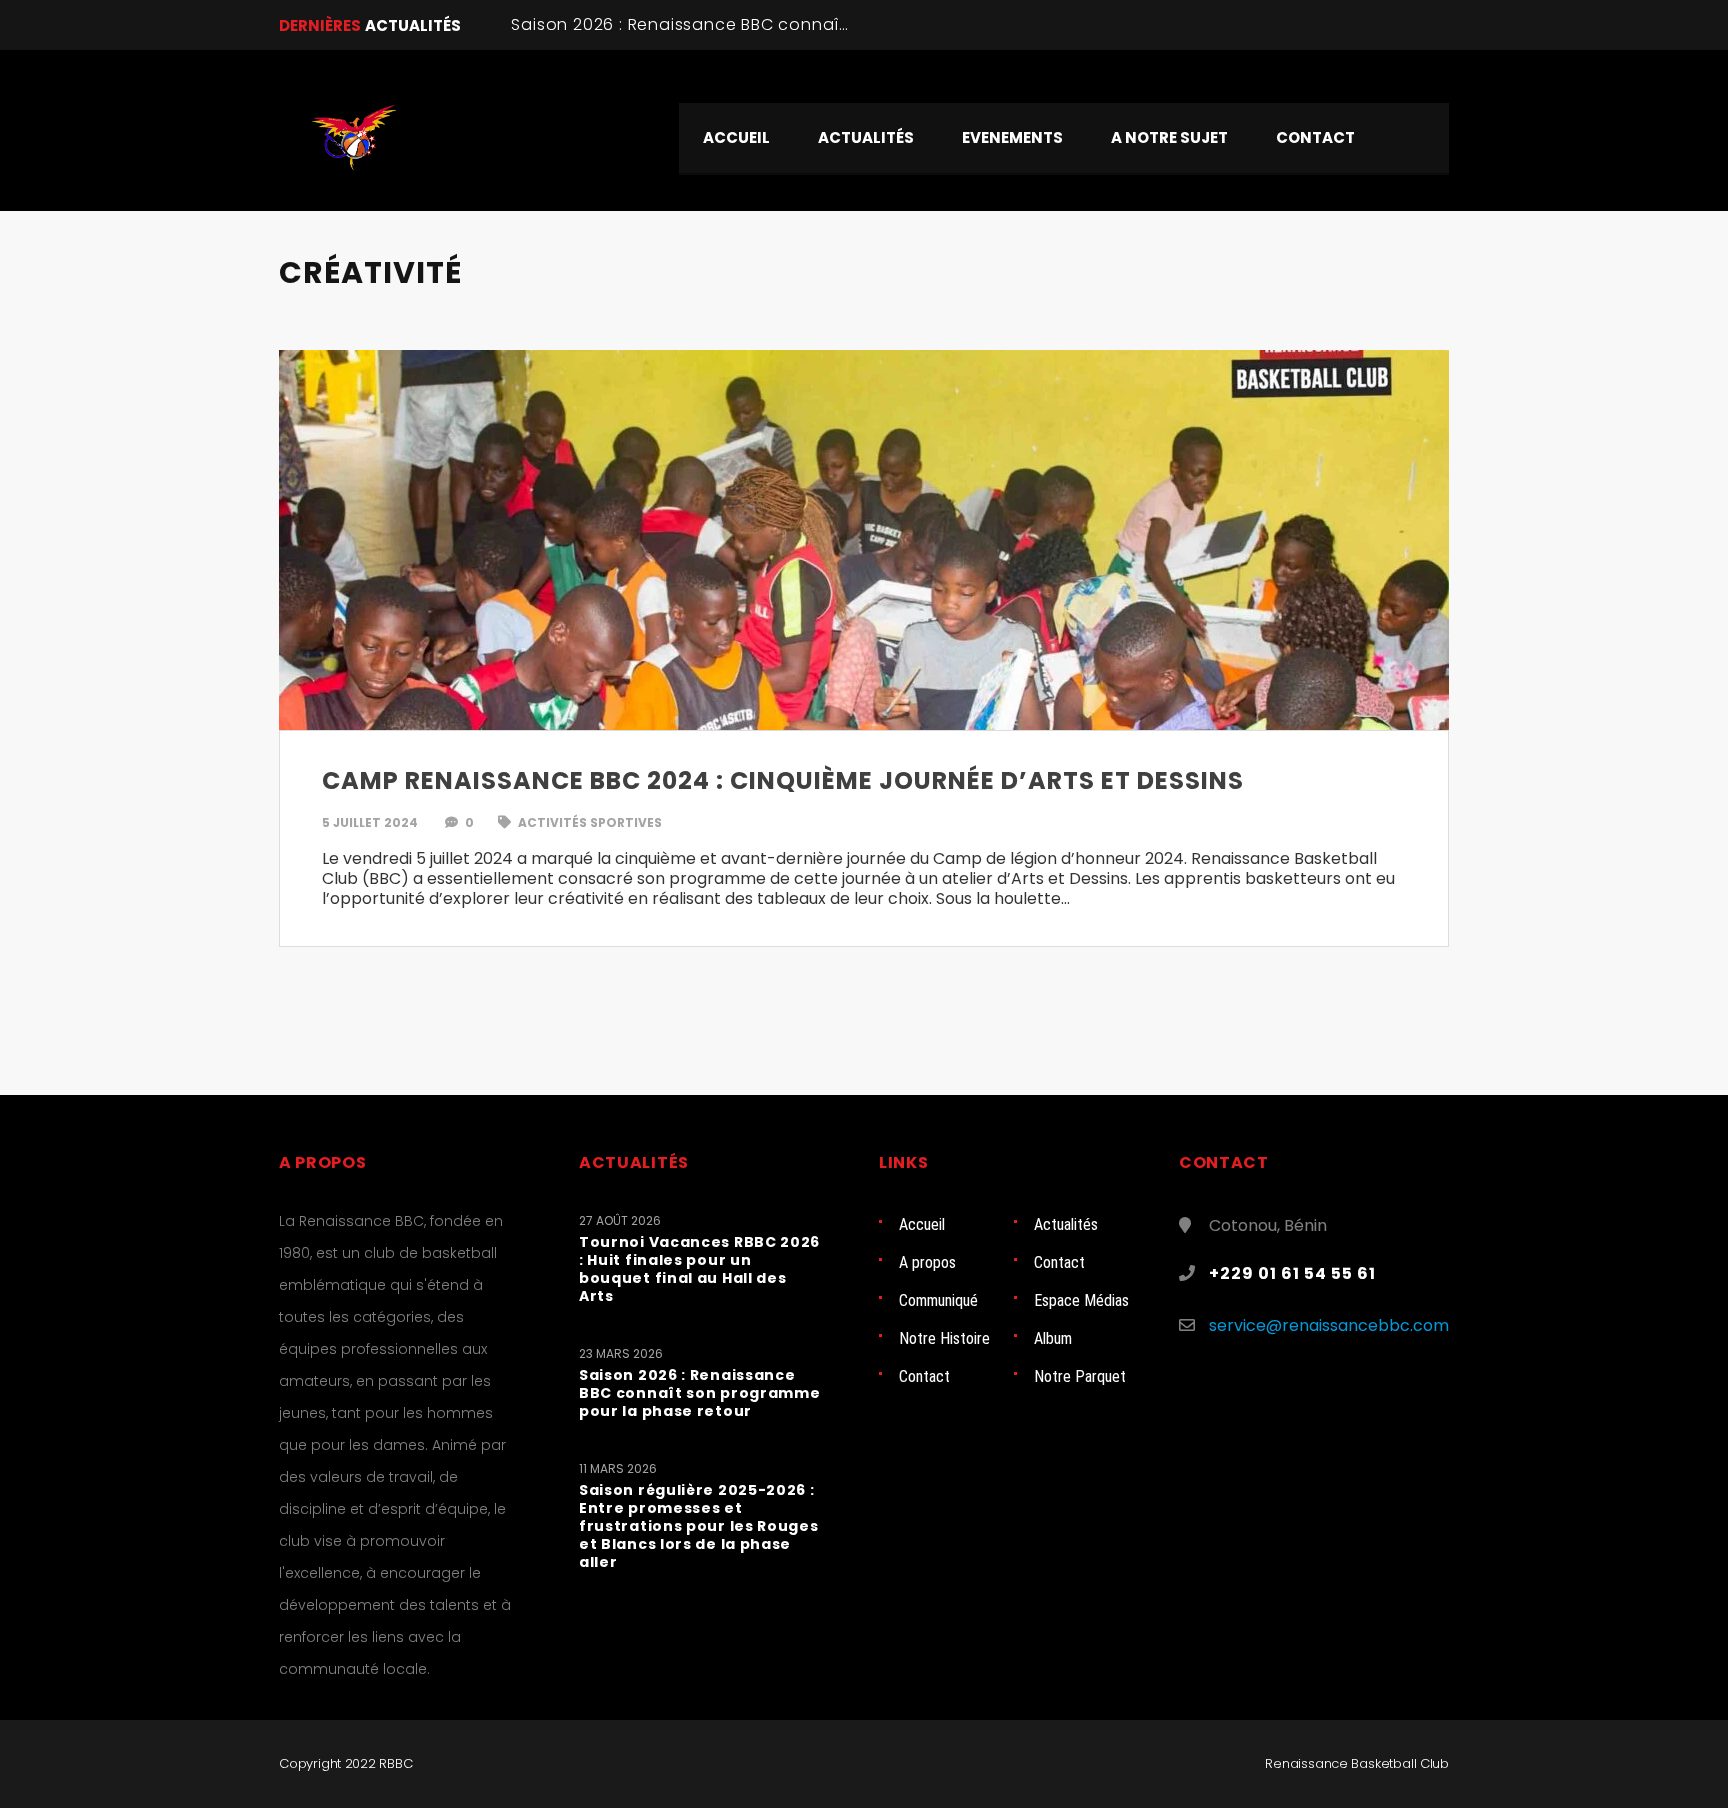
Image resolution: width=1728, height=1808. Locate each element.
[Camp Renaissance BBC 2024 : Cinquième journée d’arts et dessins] (864, 540)
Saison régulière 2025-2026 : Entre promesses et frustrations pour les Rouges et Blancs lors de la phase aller (699, 1526)
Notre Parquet (1080, 1376)
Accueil (922, 1224)
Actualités (1066, 1224)
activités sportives (588, 822)
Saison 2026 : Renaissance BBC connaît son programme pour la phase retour (840, 24)
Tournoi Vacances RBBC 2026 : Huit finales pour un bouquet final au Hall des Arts (699, 1269)
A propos (927, 1262)
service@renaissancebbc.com (1329, 1325)
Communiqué (938, 1300)
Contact (1059, 1262)
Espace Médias (1081, 1300)
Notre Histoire (944, 1338)
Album (1053, 1338)
